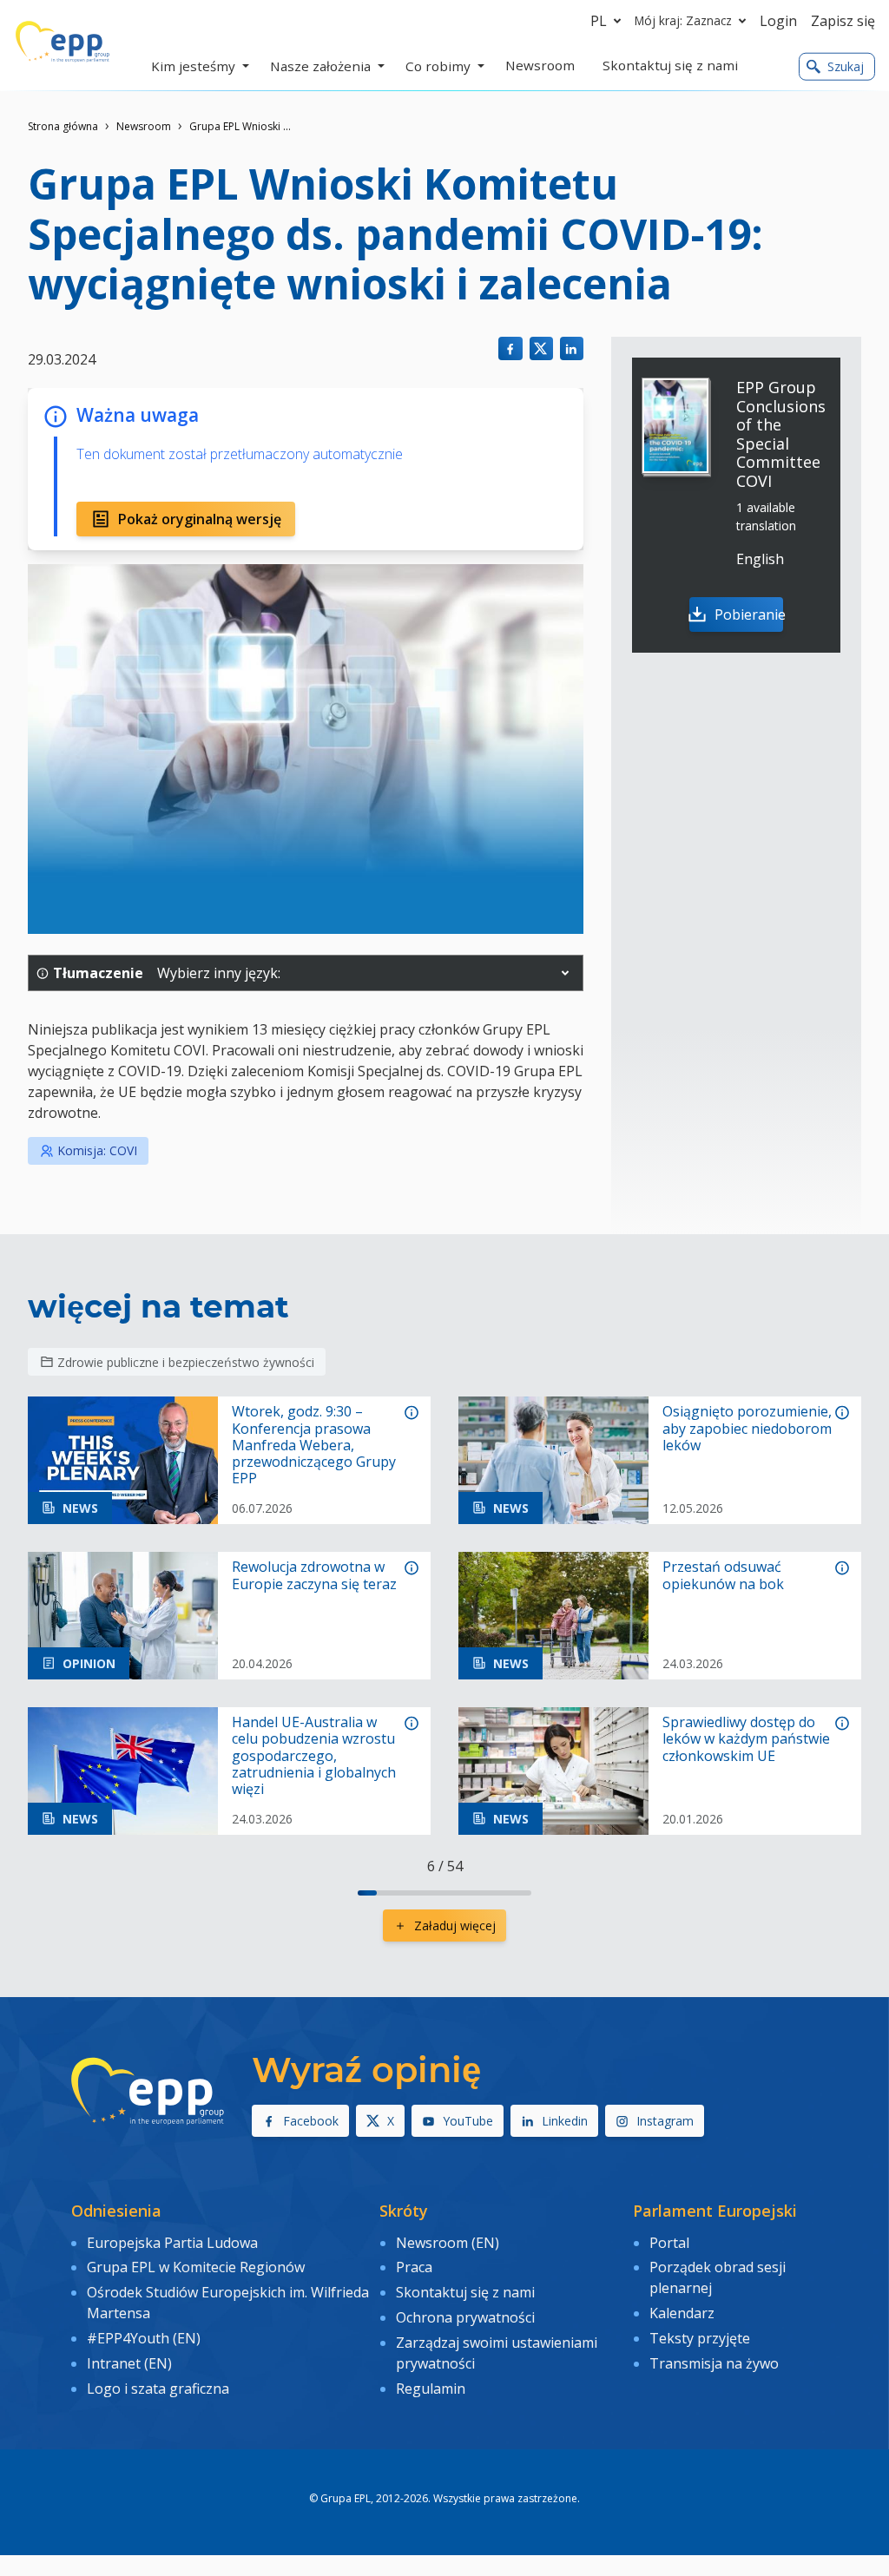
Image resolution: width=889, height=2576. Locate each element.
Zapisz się (843, 21)
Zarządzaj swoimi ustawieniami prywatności (497, 2353)
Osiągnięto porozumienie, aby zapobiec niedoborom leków (747, 1429)
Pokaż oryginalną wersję (200, 519)
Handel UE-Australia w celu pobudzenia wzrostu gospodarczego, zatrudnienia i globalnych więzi (314, 1756)
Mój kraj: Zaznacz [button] (683, 20)
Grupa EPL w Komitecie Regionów (196, 2267)
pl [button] (599, 21)
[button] (565, 973)
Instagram (665, 2121)
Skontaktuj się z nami (465, 2292)
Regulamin (431, 2389)
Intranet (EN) (129, 2363)
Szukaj (846, 66)
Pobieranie (749, 614)
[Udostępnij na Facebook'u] (510, 348)
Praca (414, 2267)
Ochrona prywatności (465, 2317)
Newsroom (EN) (448, 2243)
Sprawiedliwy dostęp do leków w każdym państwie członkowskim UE (746, 1739)
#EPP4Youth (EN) (144, 2338)
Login (778, 21)
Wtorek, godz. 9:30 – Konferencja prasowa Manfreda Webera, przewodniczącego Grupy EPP (314, 1445)
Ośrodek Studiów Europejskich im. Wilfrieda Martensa (228, 2303)
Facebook (311, 2121)
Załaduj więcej (455, 1925)
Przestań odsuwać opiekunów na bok (723, 1575)
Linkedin (565, 2121)
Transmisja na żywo (714, 2363)
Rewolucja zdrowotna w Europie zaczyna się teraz (314, 1575)
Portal (669, 2243)
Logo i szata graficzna (158, 2389)
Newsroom (144, 126)
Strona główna (63, 126)
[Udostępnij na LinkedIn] (572, 348)
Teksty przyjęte (700, 2338)
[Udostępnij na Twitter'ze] (541, 348)
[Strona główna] (63, 42)
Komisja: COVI (97, 1150)
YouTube (468, 2121)
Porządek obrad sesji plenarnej (718, 2277)
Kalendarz (682, 2313)
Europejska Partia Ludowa (172, 2243)
